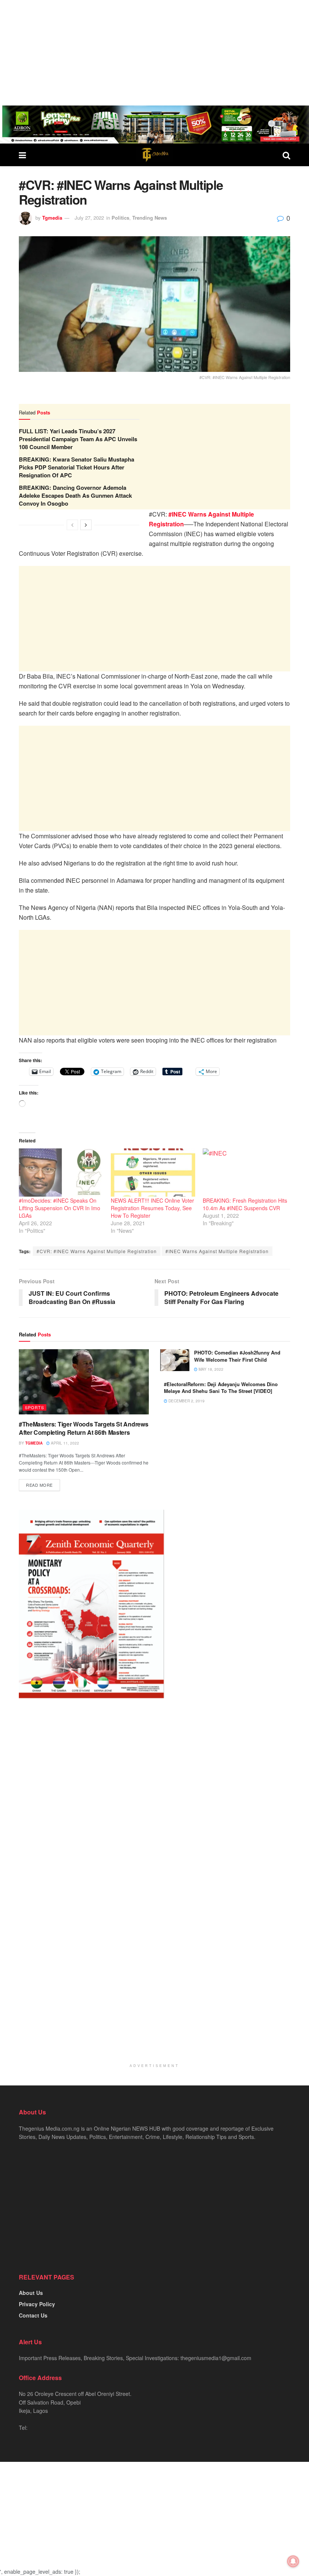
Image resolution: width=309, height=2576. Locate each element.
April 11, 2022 (64, 1443)
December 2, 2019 (186, 1401)
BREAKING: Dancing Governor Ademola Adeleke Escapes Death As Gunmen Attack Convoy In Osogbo (75, 495)
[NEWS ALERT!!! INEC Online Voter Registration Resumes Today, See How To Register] (153, 1173)
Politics (120, 218)
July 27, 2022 (89, 218)
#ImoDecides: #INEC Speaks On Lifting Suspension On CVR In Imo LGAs (60, 1208)
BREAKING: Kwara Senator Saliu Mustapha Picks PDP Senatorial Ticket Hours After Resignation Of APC (76, 467)
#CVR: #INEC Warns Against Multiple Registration (97, 1251)
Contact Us (33, 2315)
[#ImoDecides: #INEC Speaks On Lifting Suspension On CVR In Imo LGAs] (61, 1173)
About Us (31, 2293)
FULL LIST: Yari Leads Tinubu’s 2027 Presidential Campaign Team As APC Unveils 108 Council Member (78, 439)
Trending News (150, 218)
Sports (34, 1407)
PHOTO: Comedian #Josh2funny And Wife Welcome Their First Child (237, 1356)
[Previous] (72, 525)
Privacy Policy (37, 2304)
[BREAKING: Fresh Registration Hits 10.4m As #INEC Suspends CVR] (245, 1173)
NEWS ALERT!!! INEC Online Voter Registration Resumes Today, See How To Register (152, 1208)
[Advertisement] (154, 53)
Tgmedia (52, 218)
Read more (39, 1485)
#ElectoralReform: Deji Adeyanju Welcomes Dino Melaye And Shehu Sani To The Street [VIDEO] (221, 1387)
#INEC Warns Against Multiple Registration (217, 1251)
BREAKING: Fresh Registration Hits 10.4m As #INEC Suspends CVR (245, 1204)
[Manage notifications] (293, 2561)
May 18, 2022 (210, 1369)
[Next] (86, 525)
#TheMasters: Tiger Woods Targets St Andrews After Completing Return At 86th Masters (83, 1428)
